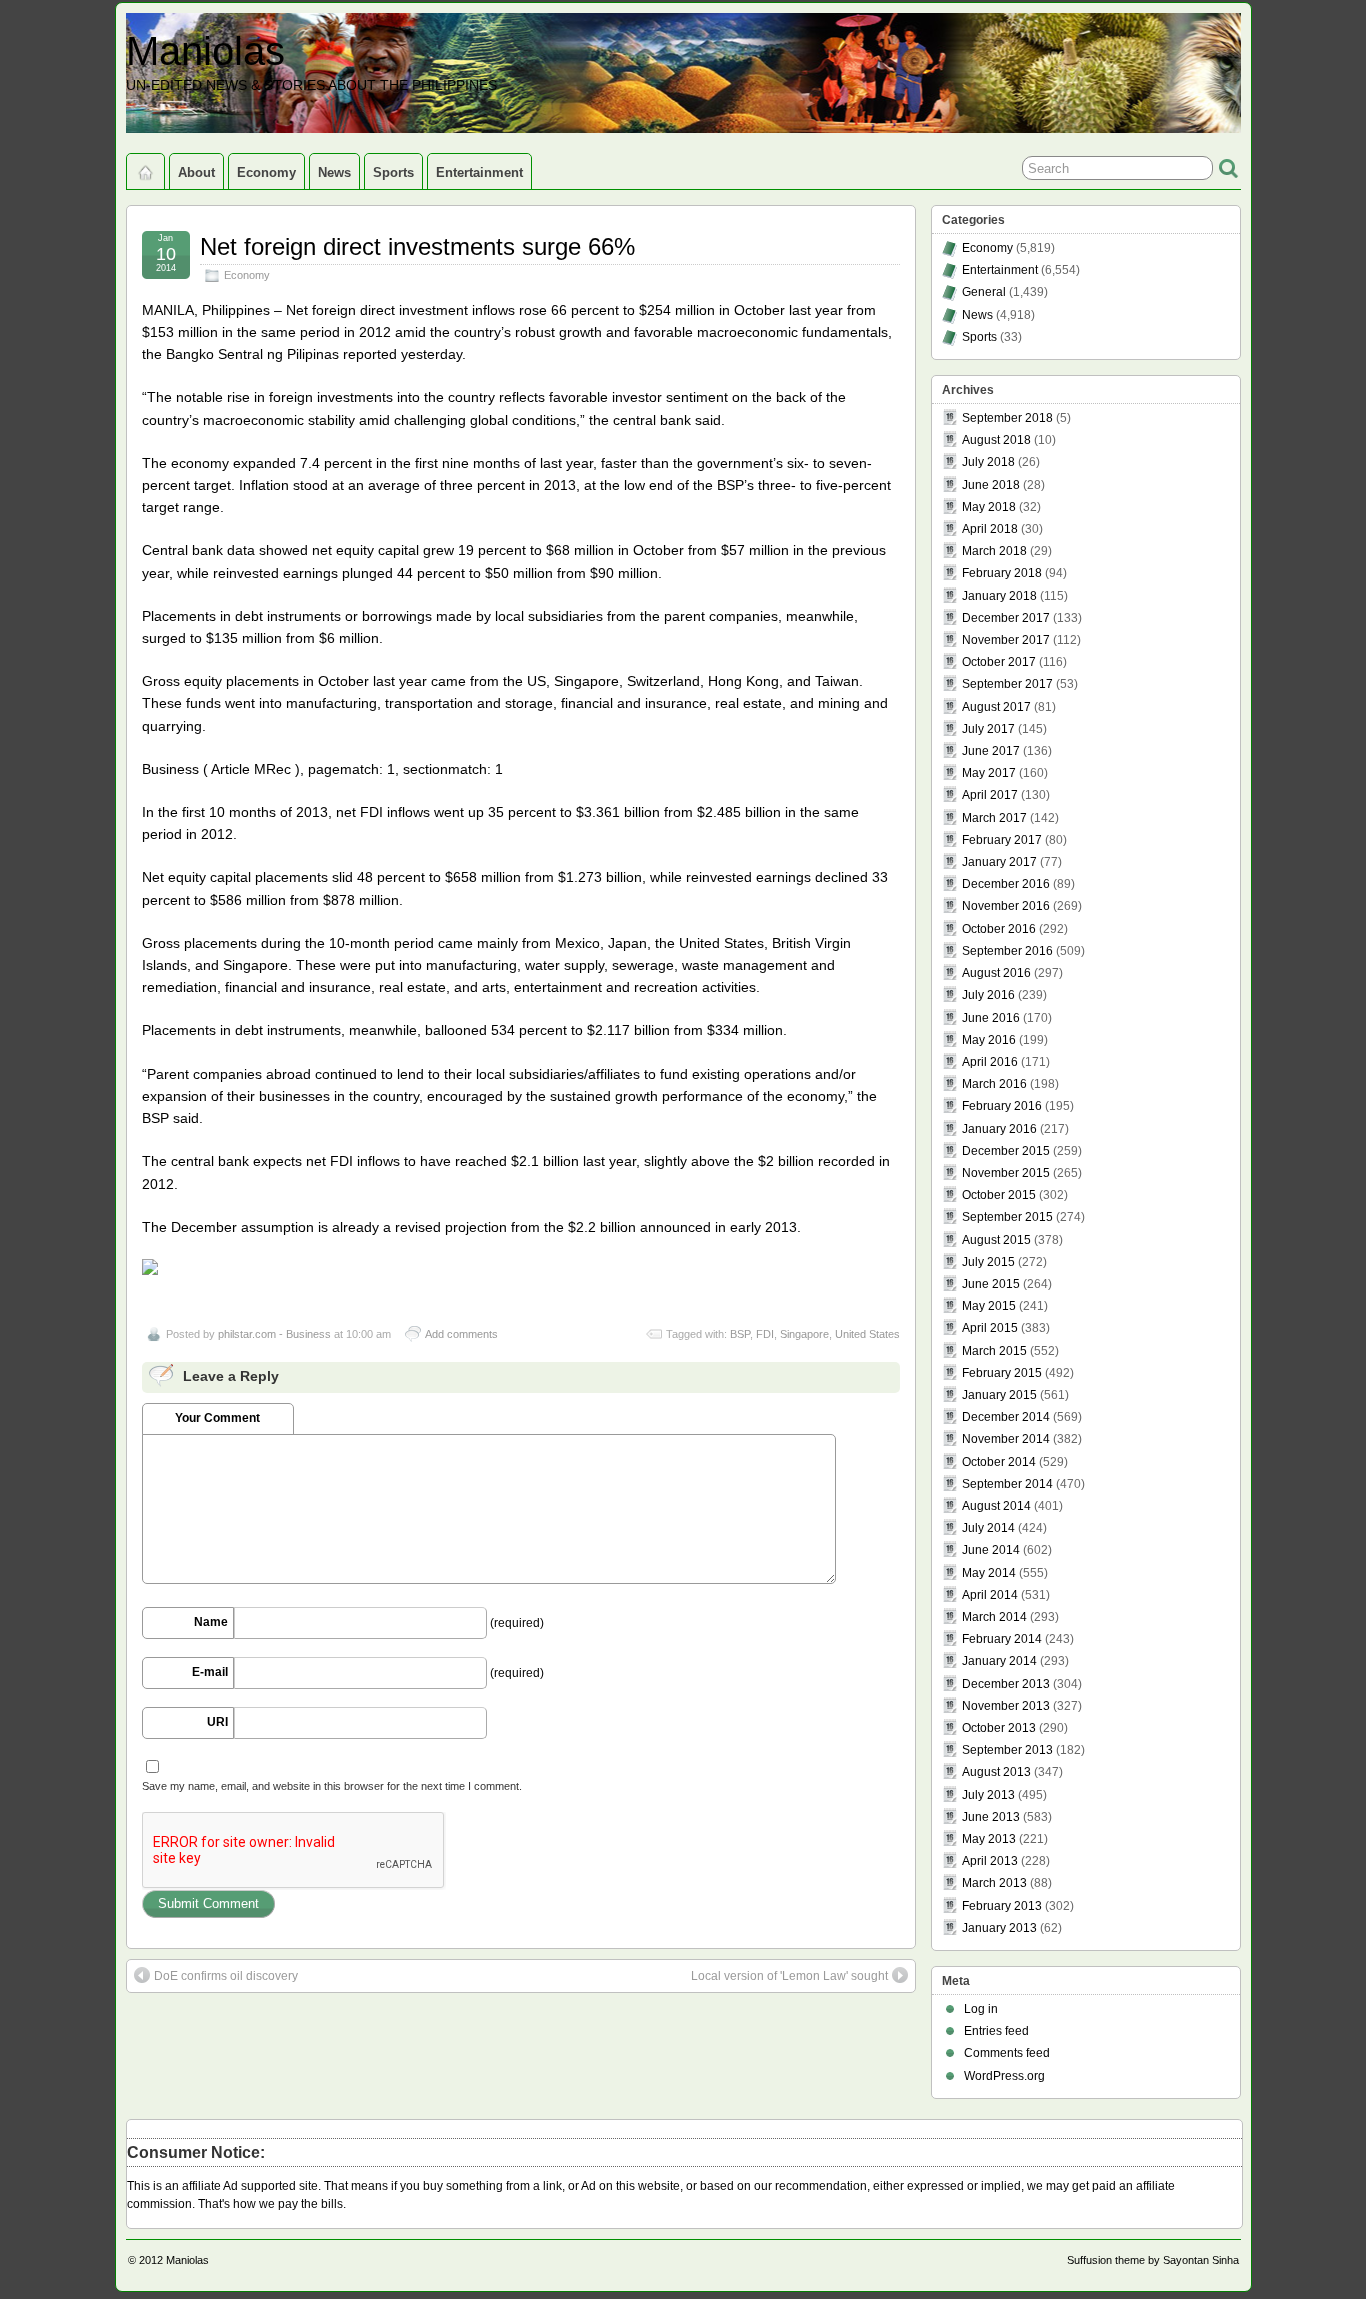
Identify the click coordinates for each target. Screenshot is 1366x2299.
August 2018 (996, 440)
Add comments (461, 1334)
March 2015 (994, 1351)
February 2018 (1002, 573)
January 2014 (999, 1661)
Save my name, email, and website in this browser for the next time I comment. (332, 1786)
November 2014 (1006, 1439)
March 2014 (994, 1617)
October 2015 (999, 1195)
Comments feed (1007, 2053)
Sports (393, 172)
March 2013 (994, 1883)
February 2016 (1002, 1106)
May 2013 (989, 1839)
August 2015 (996, 1240)
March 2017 (994, 818)
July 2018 (988, 462)
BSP (740, 1334)
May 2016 (989, 1040)
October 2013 (999, 1728)
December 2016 (1006, 884)
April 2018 (990, 529)
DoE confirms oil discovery (226, 1976)
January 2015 (999, 1395)
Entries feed (996, 2031)
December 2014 (1006, 1417)
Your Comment (217, 1418)
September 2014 (1007, 1484)
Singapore (804, 1334)
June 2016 (991, 1018)
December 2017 (1006, 618)
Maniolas (205, 51)
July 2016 (988, 995)
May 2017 (989, 773)
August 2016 (996, 973)
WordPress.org (1004, 2076)
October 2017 (999, 662)
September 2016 (1007, 951)
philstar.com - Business (274, 1334)
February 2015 (1002, 1373)
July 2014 (988, 1528)
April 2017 (990, 795)
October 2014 (999, 1462)
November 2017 (1006, 640)
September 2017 (1007, 684)
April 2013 (990, 1861)
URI (217, 1722)
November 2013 (1006, 1706)
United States (867, 1334)
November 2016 (1006, 906)
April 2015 (990, 1328)
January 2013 (999, 1928)
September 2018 (1007, 418)
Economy (266, 172)
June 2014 (991, 1550)
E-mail (210, 1672)
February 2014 (1002, 1639)
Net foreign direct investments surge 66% (417, 246)
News (334, 172)
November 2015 (1006, 1173)
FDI (765, 1334)
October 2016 (999, 929)
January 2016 (999, 1129)
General (984, 292)
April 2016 (990, 1062)
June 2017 (991, 751)
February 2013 (1002, 1906)
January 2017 (999, 862)
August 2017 (996, 707)
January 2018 (999, 596)
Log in (981, 2009)
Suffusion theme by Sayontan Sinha (1153, 2260)
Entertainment (479, 172)
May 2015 (989, 1306)
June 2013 (991, 1817)
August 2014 (996, 1506)
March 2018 (994, 551)
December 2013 (1006, 1684)
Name (211, 1622)
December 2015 (1006, 1151)
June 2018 (991, 485)
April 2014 (990, 1595)
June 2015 (991, 1284)
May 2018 (989, 507)
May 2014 (989, 1573)
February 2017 (1002, 840)
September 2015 (1007, 1217)
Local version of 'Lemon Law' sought (789, 1976)
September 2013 (1007, 1750)
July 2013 (988, 1795)
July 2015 (988, 1262)
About (196, 172)
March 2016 (994, 1084)
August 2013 (996, 1772)
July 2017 (988, 729)
